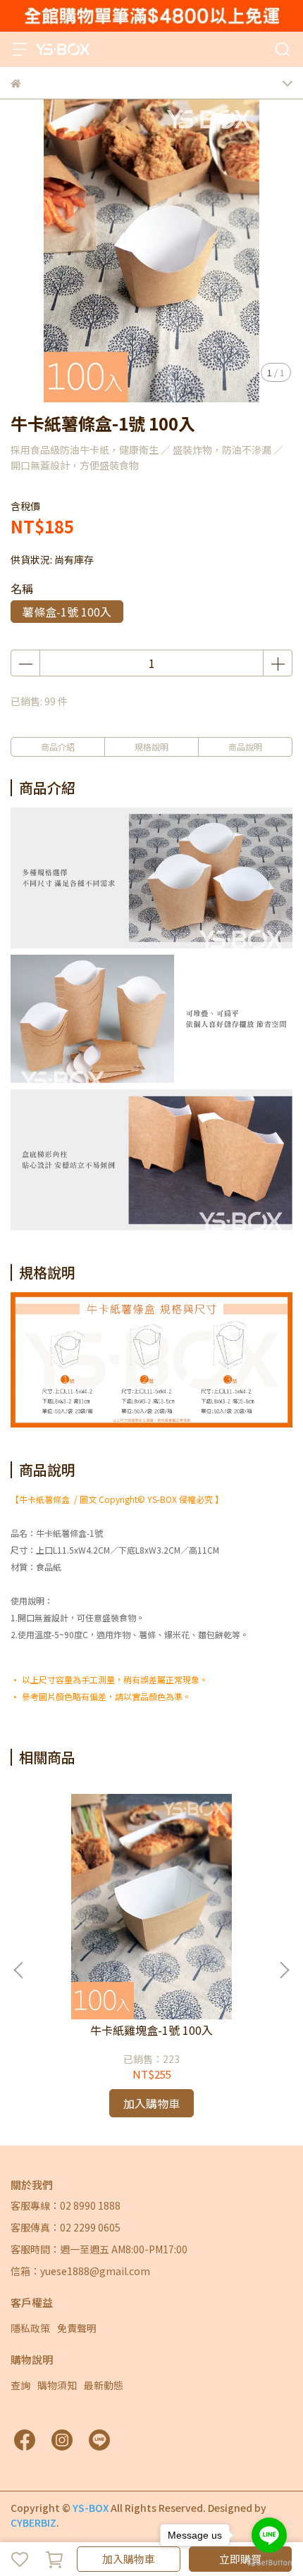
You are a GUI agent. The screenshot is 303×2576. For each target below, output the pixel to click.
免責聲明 (77, 2328)
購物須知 (57, 2385)
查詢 (20, 2385)
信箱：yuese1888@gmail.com (80, 2271)
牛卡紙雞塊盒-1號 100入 (151, 2030)
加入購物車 (129, 2559)
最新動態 (104, 2385)
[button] (284, 1970)
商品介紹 (58, 747)
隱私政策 (30, 2328)
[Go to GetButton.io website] (269, 2562)
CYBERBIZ (33, 2522)
